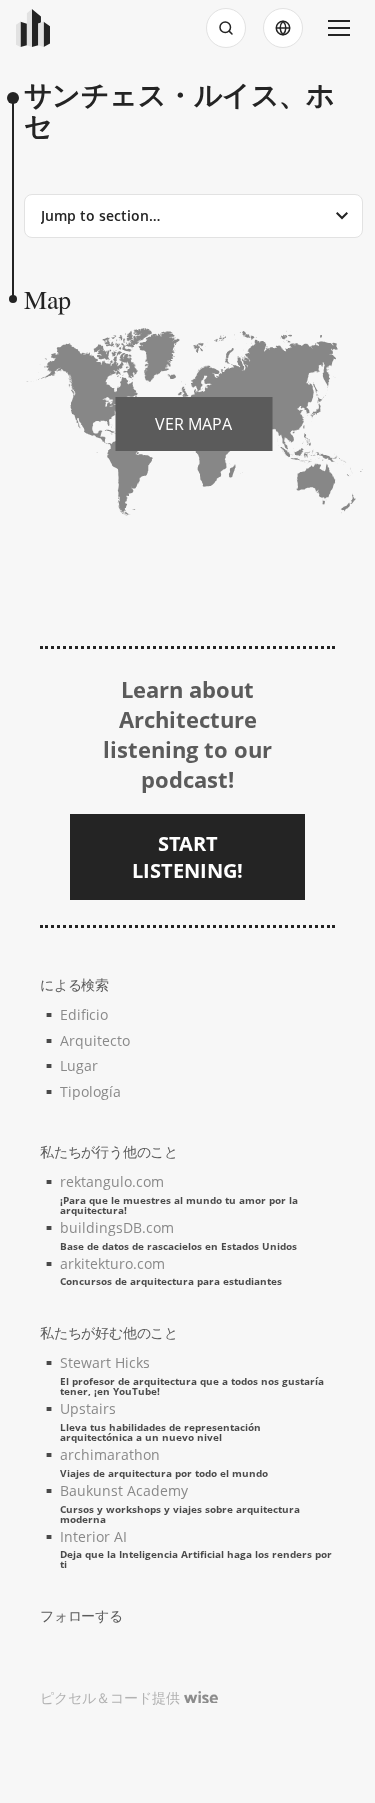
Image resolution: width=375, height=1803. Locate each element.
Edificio (84, 1014)
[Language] (283, 28)
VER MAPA (193, 424)
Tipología (90, 1091)
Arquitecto (95, 1040)
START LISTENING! (187, 857)
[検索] (226, 28)
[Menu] (339, 28)
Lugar (79, 1065)
